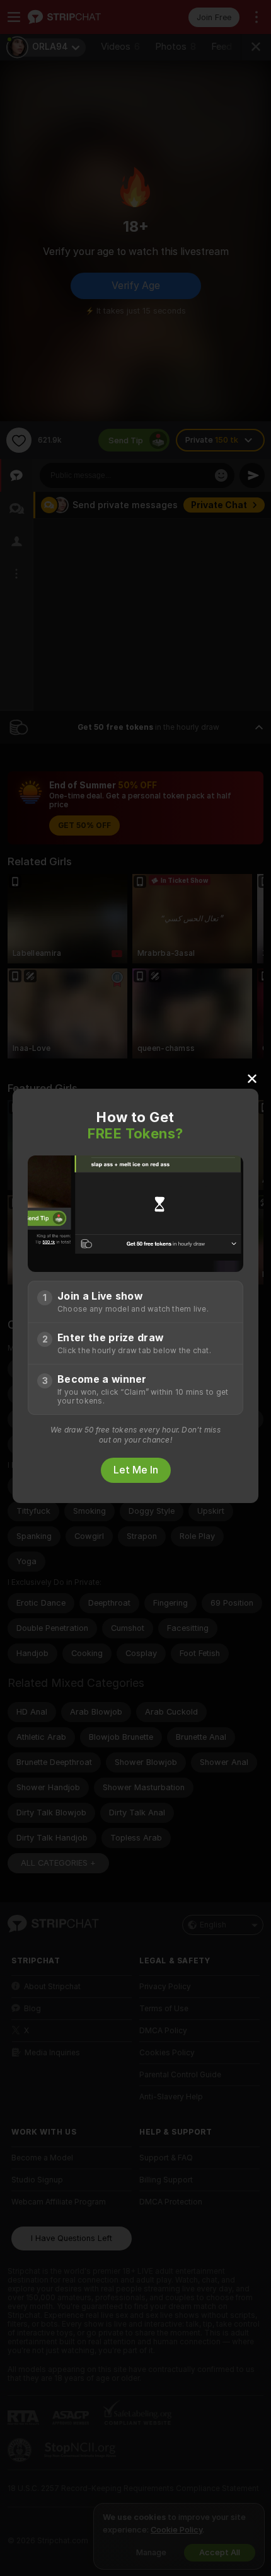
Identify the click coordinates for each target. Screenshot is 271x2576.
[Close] (252, 1078)
